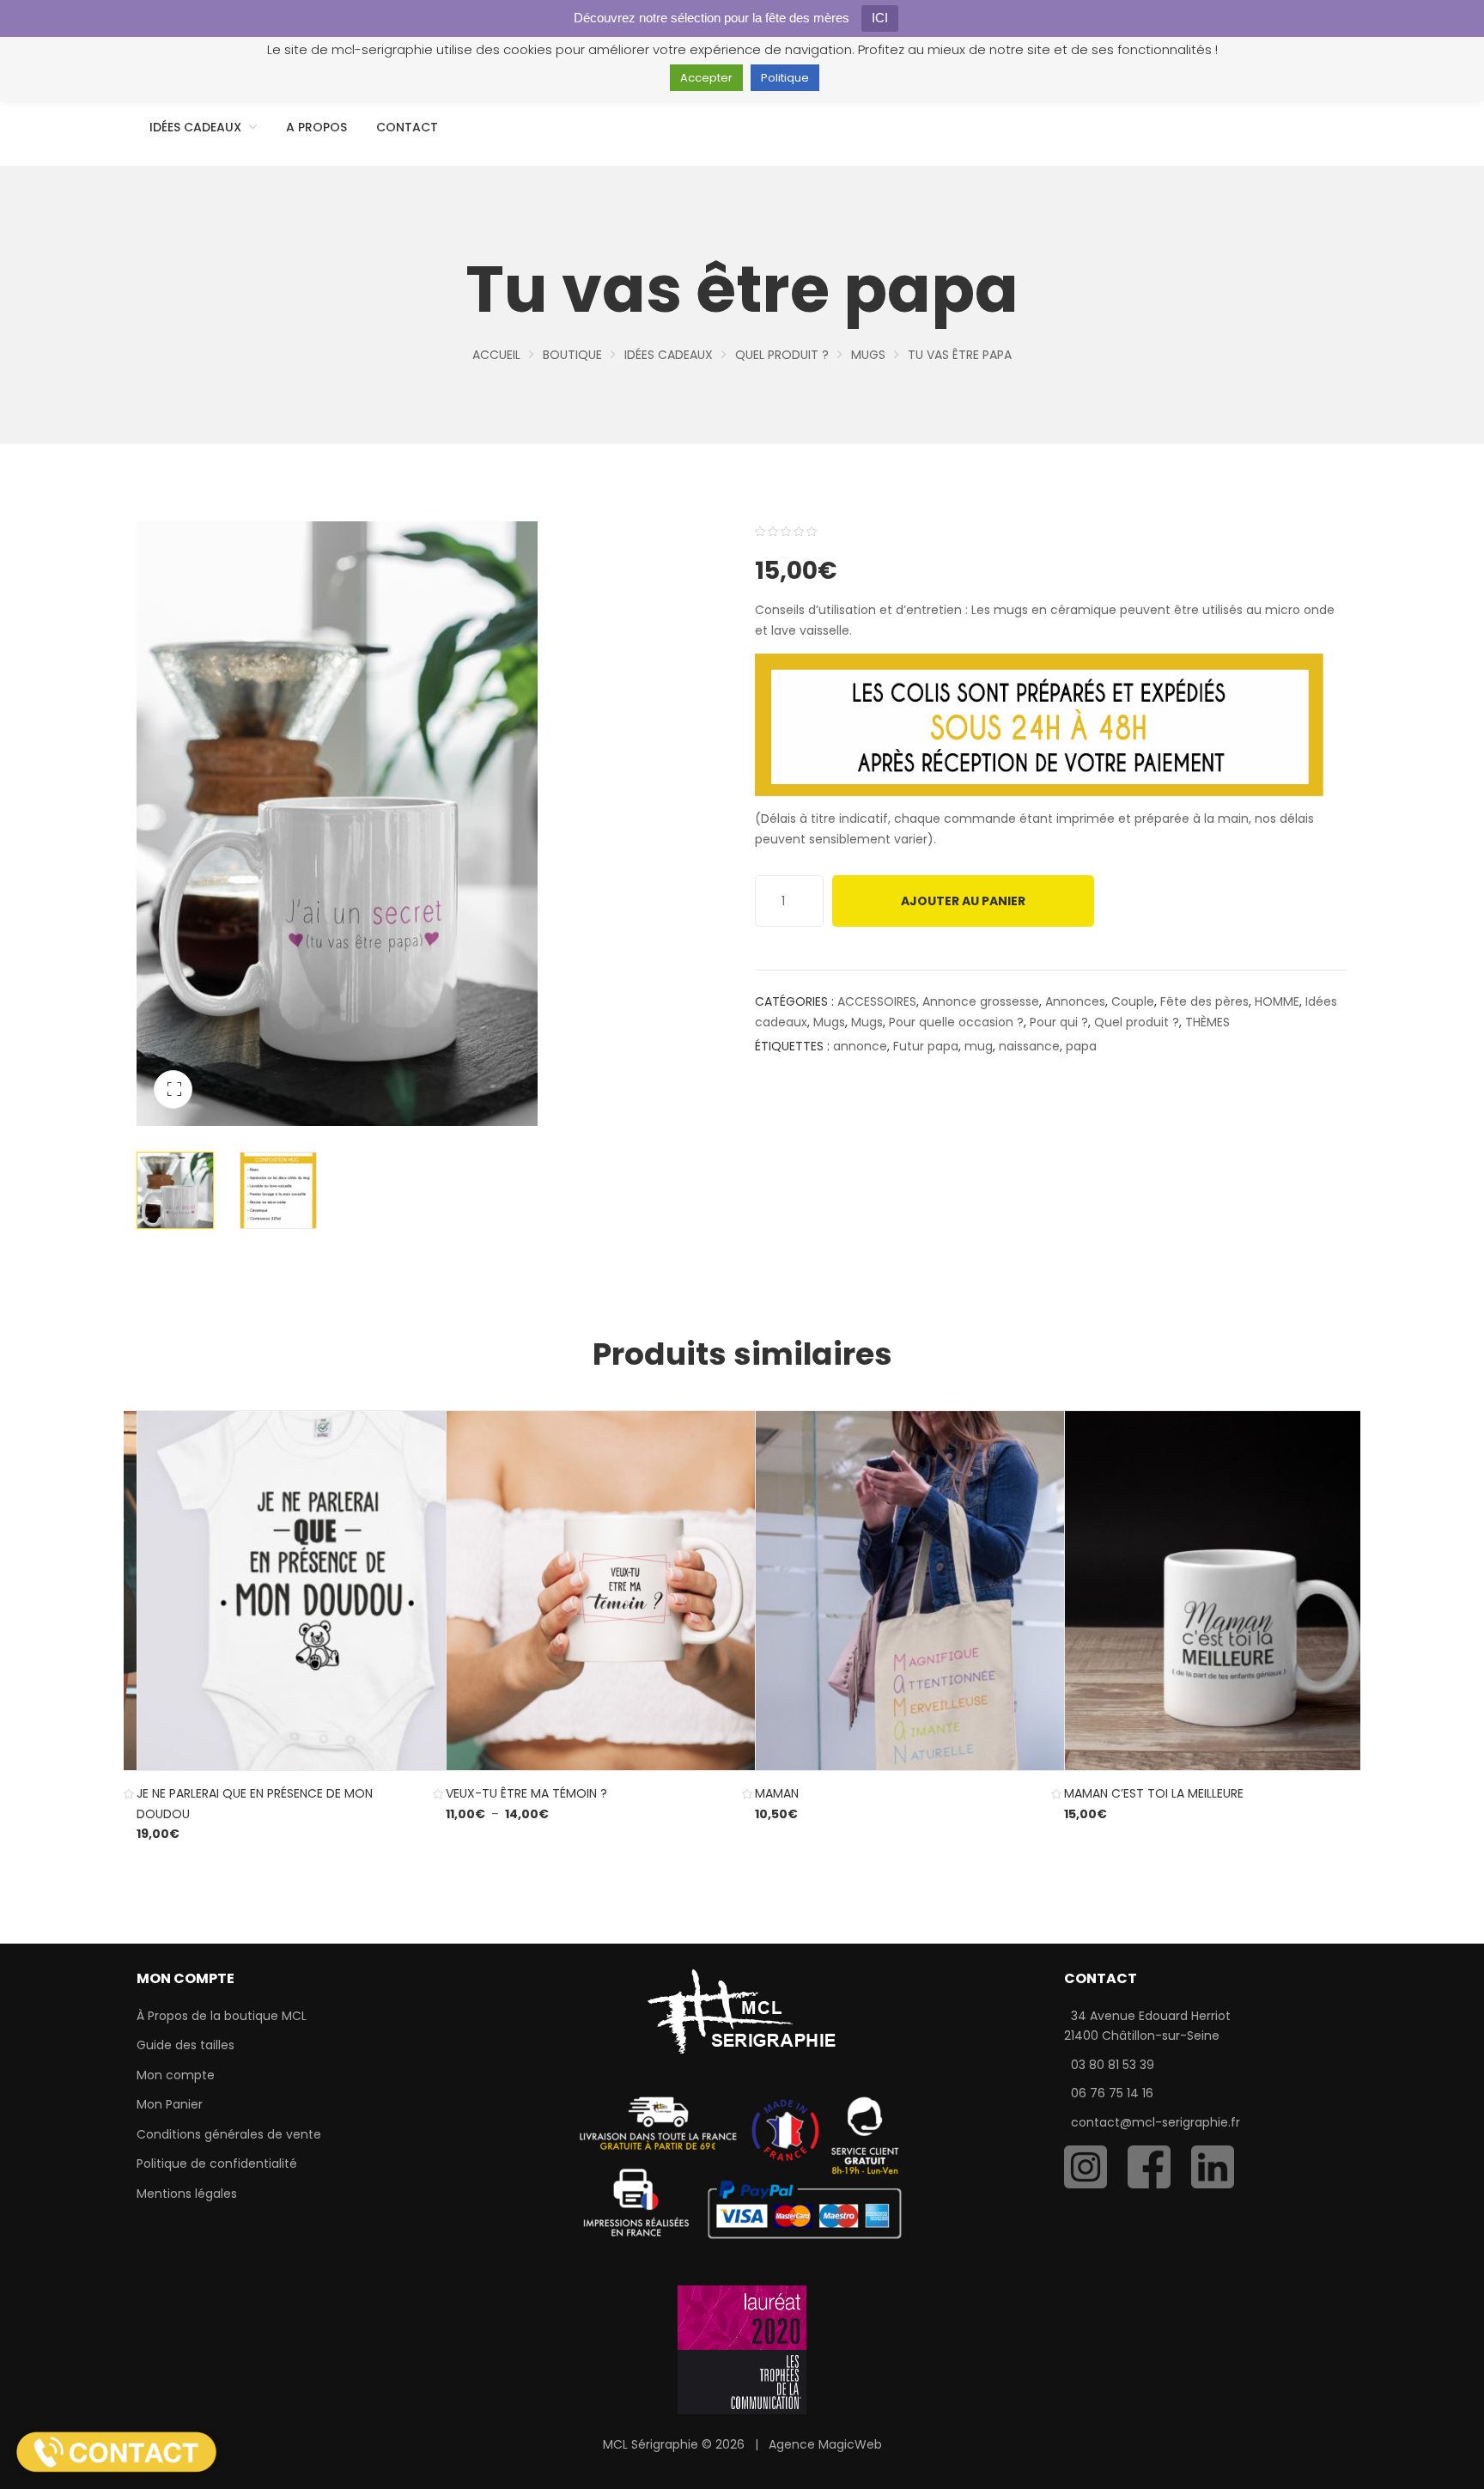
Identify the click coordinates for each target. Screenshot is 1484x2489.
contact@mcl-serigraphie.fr (1156, 2122)
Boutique (572, 355)
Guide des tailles (185, 2045)
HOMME (1277, 1001)
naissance (1029, 1046)
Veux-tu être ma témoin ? (526, 1793)
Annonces (1075, 1001)
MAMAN (777, 1793)
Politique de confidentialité (217, 2163)
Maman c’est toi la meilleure (1154, 1793)
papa (1081, 1046)
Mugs (868, 355)
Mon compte (176, 2075)
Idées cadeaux (669, 355)
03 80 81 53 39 (1113, 2065)
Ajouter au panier (963, 901)
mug (979, 1046)
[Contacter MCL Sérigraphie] (116, 2451)
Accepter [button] (706, 78)
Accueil (496, 355)
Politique (785, 78)
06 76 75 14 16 (1112, 2093)
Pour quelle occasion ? (956, 1022)
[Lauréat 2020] (742, 2349)
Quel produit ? (782, 355)
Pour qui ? (1059, 1022)
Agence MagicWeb (825, 2444)
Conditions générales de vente (229, 2134)
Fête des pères (1204, 1001)
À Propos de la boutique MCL (222, 2016)
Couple (1133, 1001)
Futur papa (926, 1046)
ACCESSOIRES (877, 1001)
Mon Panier (170, 2104)
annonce (860, 1046)
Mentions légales (187, 2194)
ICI (880, 18)
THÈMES (1207, 1022)
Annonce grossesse (981, 1001)
